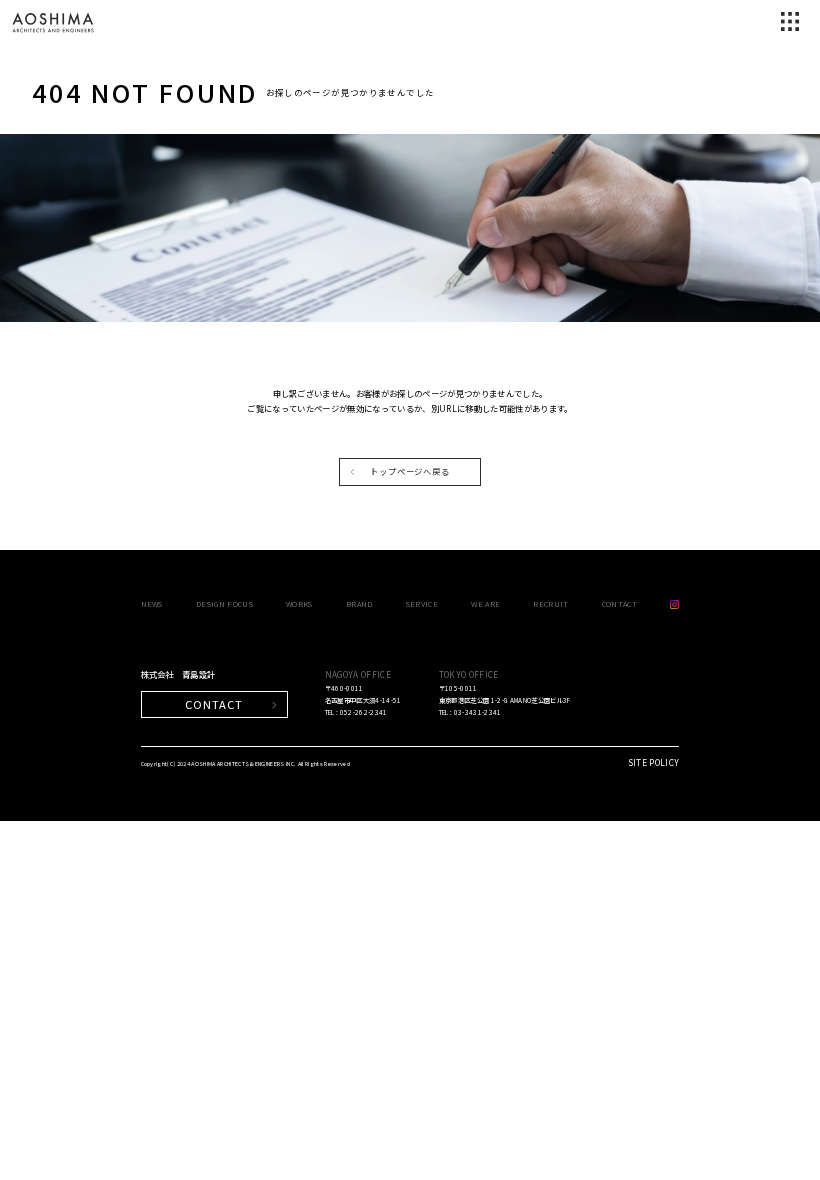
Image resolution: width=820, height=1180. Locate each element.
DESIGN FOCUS (224, 603)
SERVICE (422, 603)
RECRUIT (550, 603)
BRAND (359, 603)
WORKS (299, 603)
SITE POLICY (654, 762)
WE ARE (485, 603)
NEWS (152, 603)
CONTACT (619, 603)
